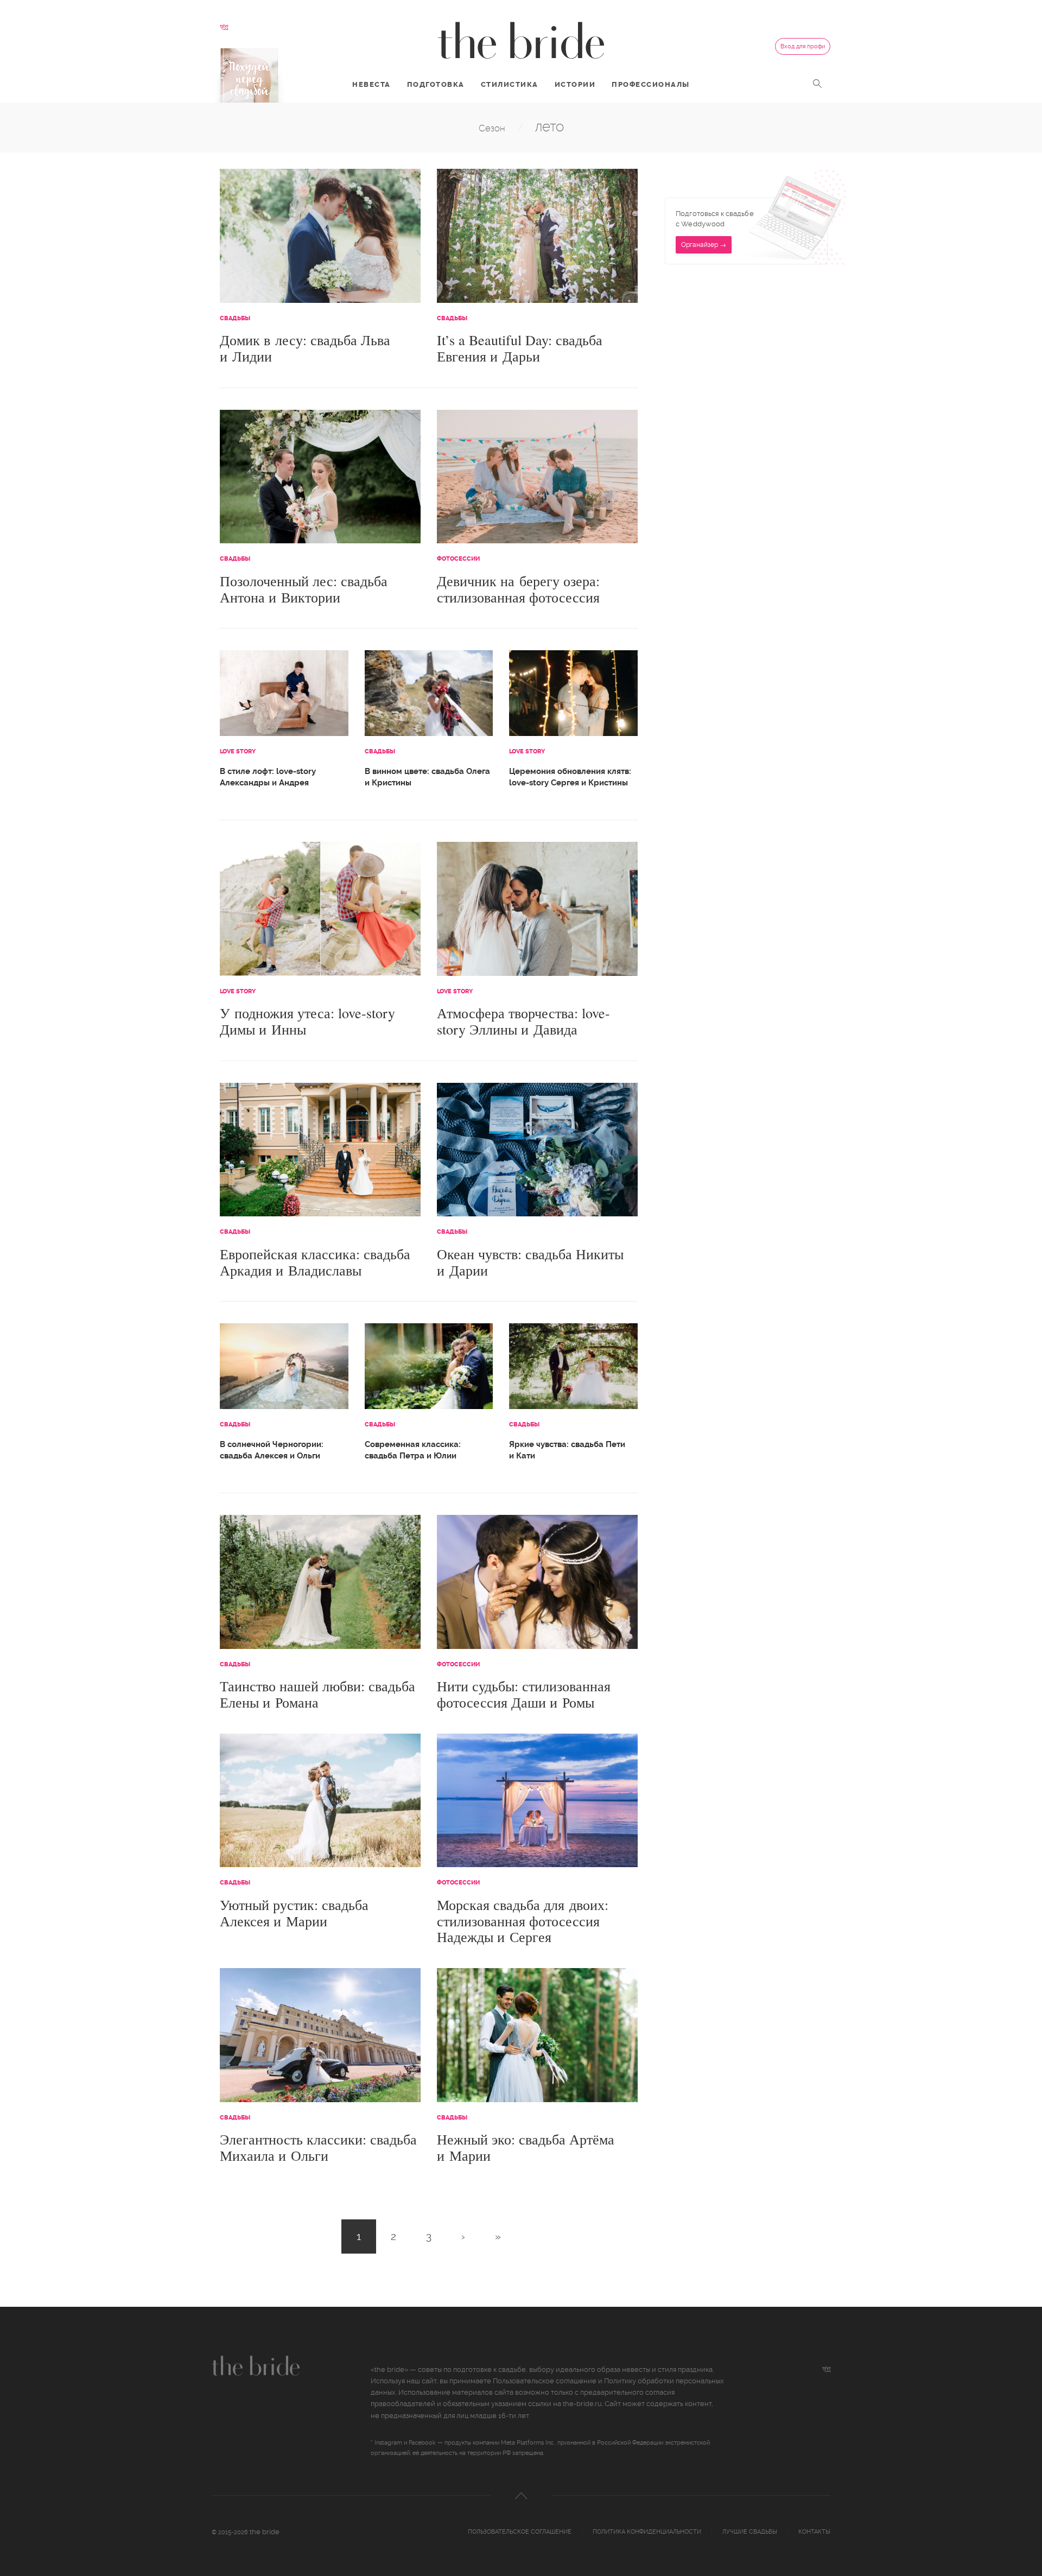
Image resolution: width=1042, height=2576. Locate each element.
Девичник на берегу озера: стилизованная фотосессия (518, 589)
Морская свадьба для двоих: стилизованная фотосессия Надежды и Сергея (523, 1921)
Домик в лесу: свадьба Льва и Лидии (305, 348)
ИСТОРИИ (575, 84)
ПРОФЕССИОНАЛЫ (651, 84)
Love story (238, 751)
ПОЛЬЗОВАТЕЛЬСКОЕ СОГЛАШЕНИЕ (520, 2532)
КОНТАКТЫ (814, 2532)
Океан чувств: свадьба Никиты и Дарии (530, 1262)
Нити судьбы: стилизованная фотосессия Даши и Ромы (524, 1694)
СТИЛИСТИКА (510, 84)
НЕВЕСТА (371, 84)
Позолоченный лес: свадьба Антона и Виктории (304, 589)
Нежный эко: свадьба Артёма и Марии (526, 2147)
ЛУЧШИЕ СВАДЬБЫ (750, 2532)
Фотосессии (458, 559)
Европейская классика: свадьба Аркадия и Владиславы (315, 1262)
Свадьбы (235, 318)
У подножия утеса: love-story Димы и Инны (307, 1021)
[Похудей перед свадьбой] (249, 75)
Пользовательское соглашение (545, 2381)
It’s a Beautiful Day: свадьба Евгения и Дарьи (520, 348)
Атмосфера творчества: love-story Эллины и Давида (523, 1021)
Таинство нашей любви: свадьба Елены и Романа (317, 1694)
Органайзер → (704, 245)
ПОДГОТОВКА (436, 84)
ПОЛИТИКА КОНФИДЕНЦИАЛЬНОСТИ (647, 2532)
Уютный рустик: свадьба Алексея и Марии (294, 1913)
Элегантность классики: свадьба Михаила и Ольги (318, 2147)
